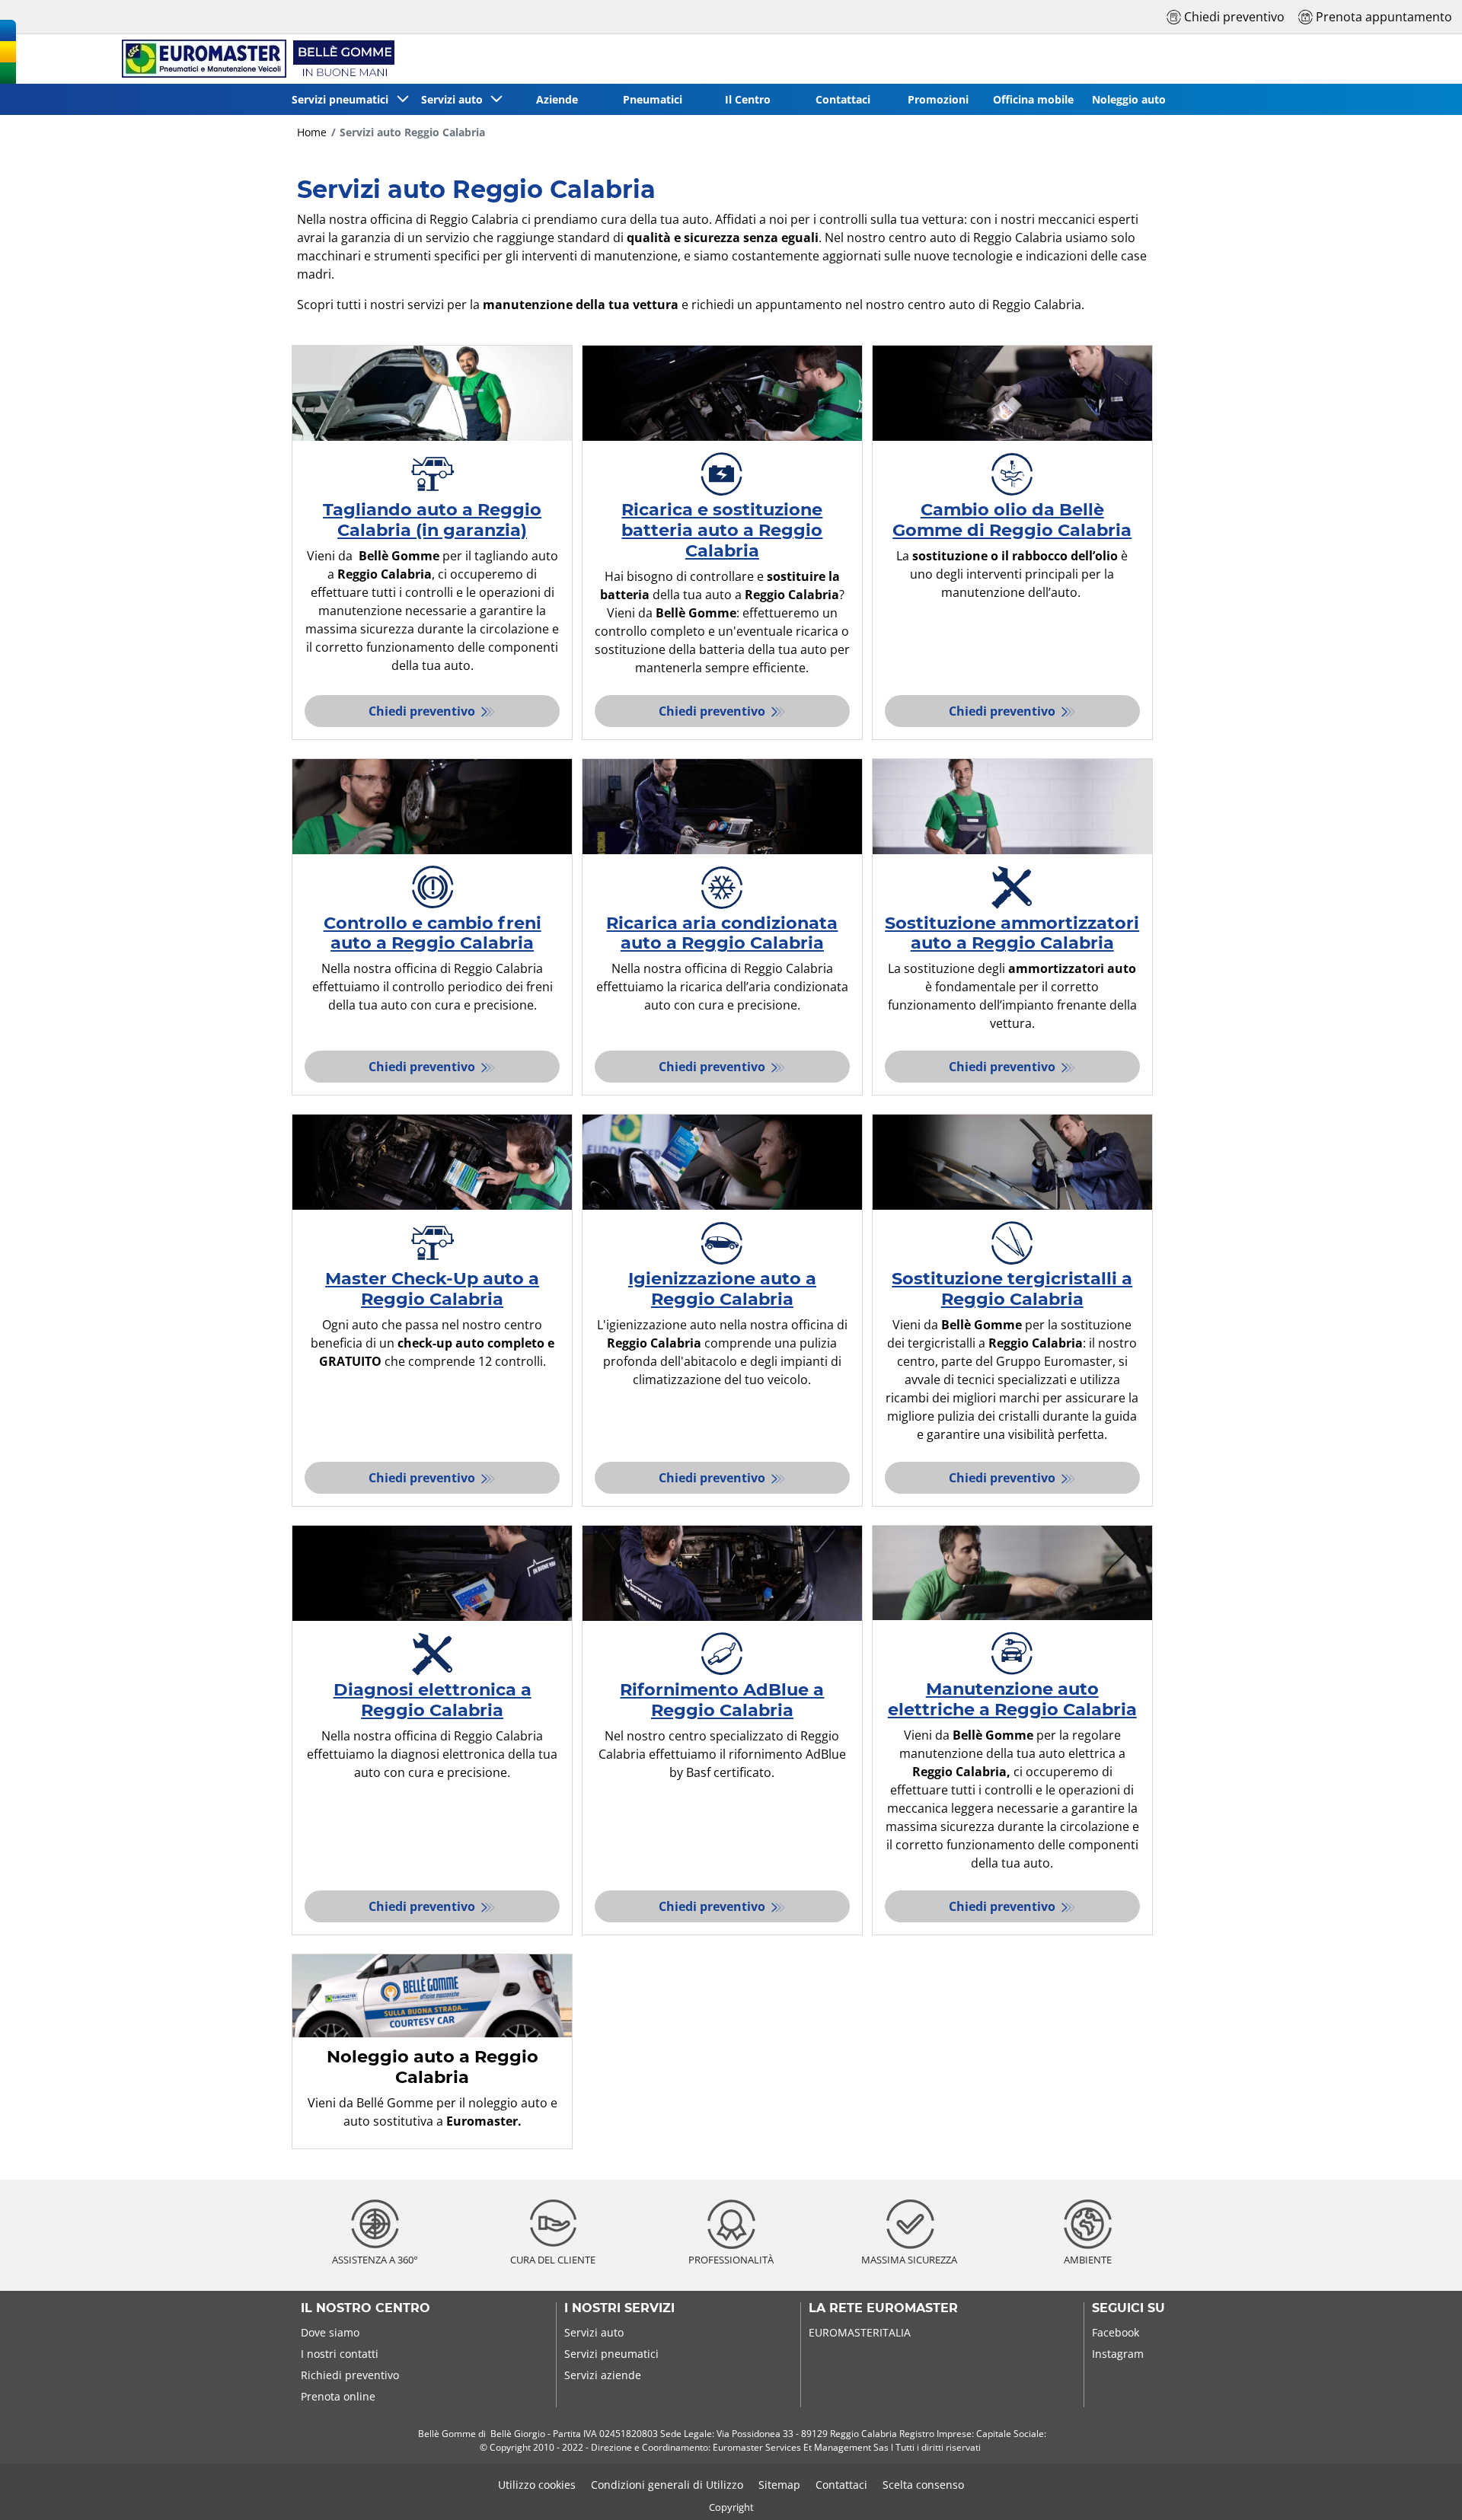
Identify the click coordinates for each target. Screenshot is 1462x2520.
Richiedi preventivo (350, 2375)
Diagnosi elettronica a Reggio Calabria (433, 1700)
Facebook (1116, 2332)
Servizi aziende (603, 2375)
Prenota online (338, 2396)
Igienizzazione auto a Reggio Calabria (722, 1289)
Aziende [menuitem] (557, 99)
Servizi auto (594, 2332)
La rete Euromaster (883, 2308)
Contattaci (841, 2485)
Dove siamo (330, 2332)
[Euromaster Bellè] (255, 59)
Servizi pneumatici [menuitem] (343, 99)
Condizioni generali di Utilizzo (667, 2485)
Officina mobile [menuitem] (1033, 99)
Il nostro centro (365, 2308)
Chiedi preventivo (423, 711)
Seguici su (1128, 2308)
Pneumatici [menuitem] (653, 99)
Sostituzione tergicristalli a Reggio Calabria (1012, 1289)
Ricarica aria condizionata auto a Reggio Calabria (722, 933)
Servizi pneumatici (611, 2354)
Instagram (1118, 2354)
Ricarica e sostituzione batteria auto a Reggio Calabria (722, 530)
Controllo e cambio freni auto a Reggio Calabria (433, 933)
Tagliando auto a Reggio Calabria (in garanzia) (432, 520)
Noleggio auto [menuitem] (1129, 99)
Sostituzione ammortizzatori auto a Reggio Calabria (1012, 933)
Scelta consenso (923, 2485)
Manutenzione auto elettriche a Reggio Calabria (1012, 1699)
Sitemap (779, 2485)
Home (312, 132)
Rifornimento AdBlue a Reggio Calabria (722, 1700)
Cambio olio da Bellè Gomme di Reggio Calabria (1012, 520)
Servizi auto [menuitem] (455, 99)
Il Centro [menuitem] (748, 99)
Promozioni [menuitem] (938, 99)
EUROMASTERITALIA (860, 2332)
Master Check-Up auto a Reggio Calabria (432, 1289)
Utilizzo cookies (537, 2485)
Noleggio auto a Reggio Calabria (433, 2067)
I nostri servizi (619, 2308)
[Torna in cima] (1422, 2488)
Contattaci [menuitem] (843, 99)
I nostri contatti (340, 2354)
